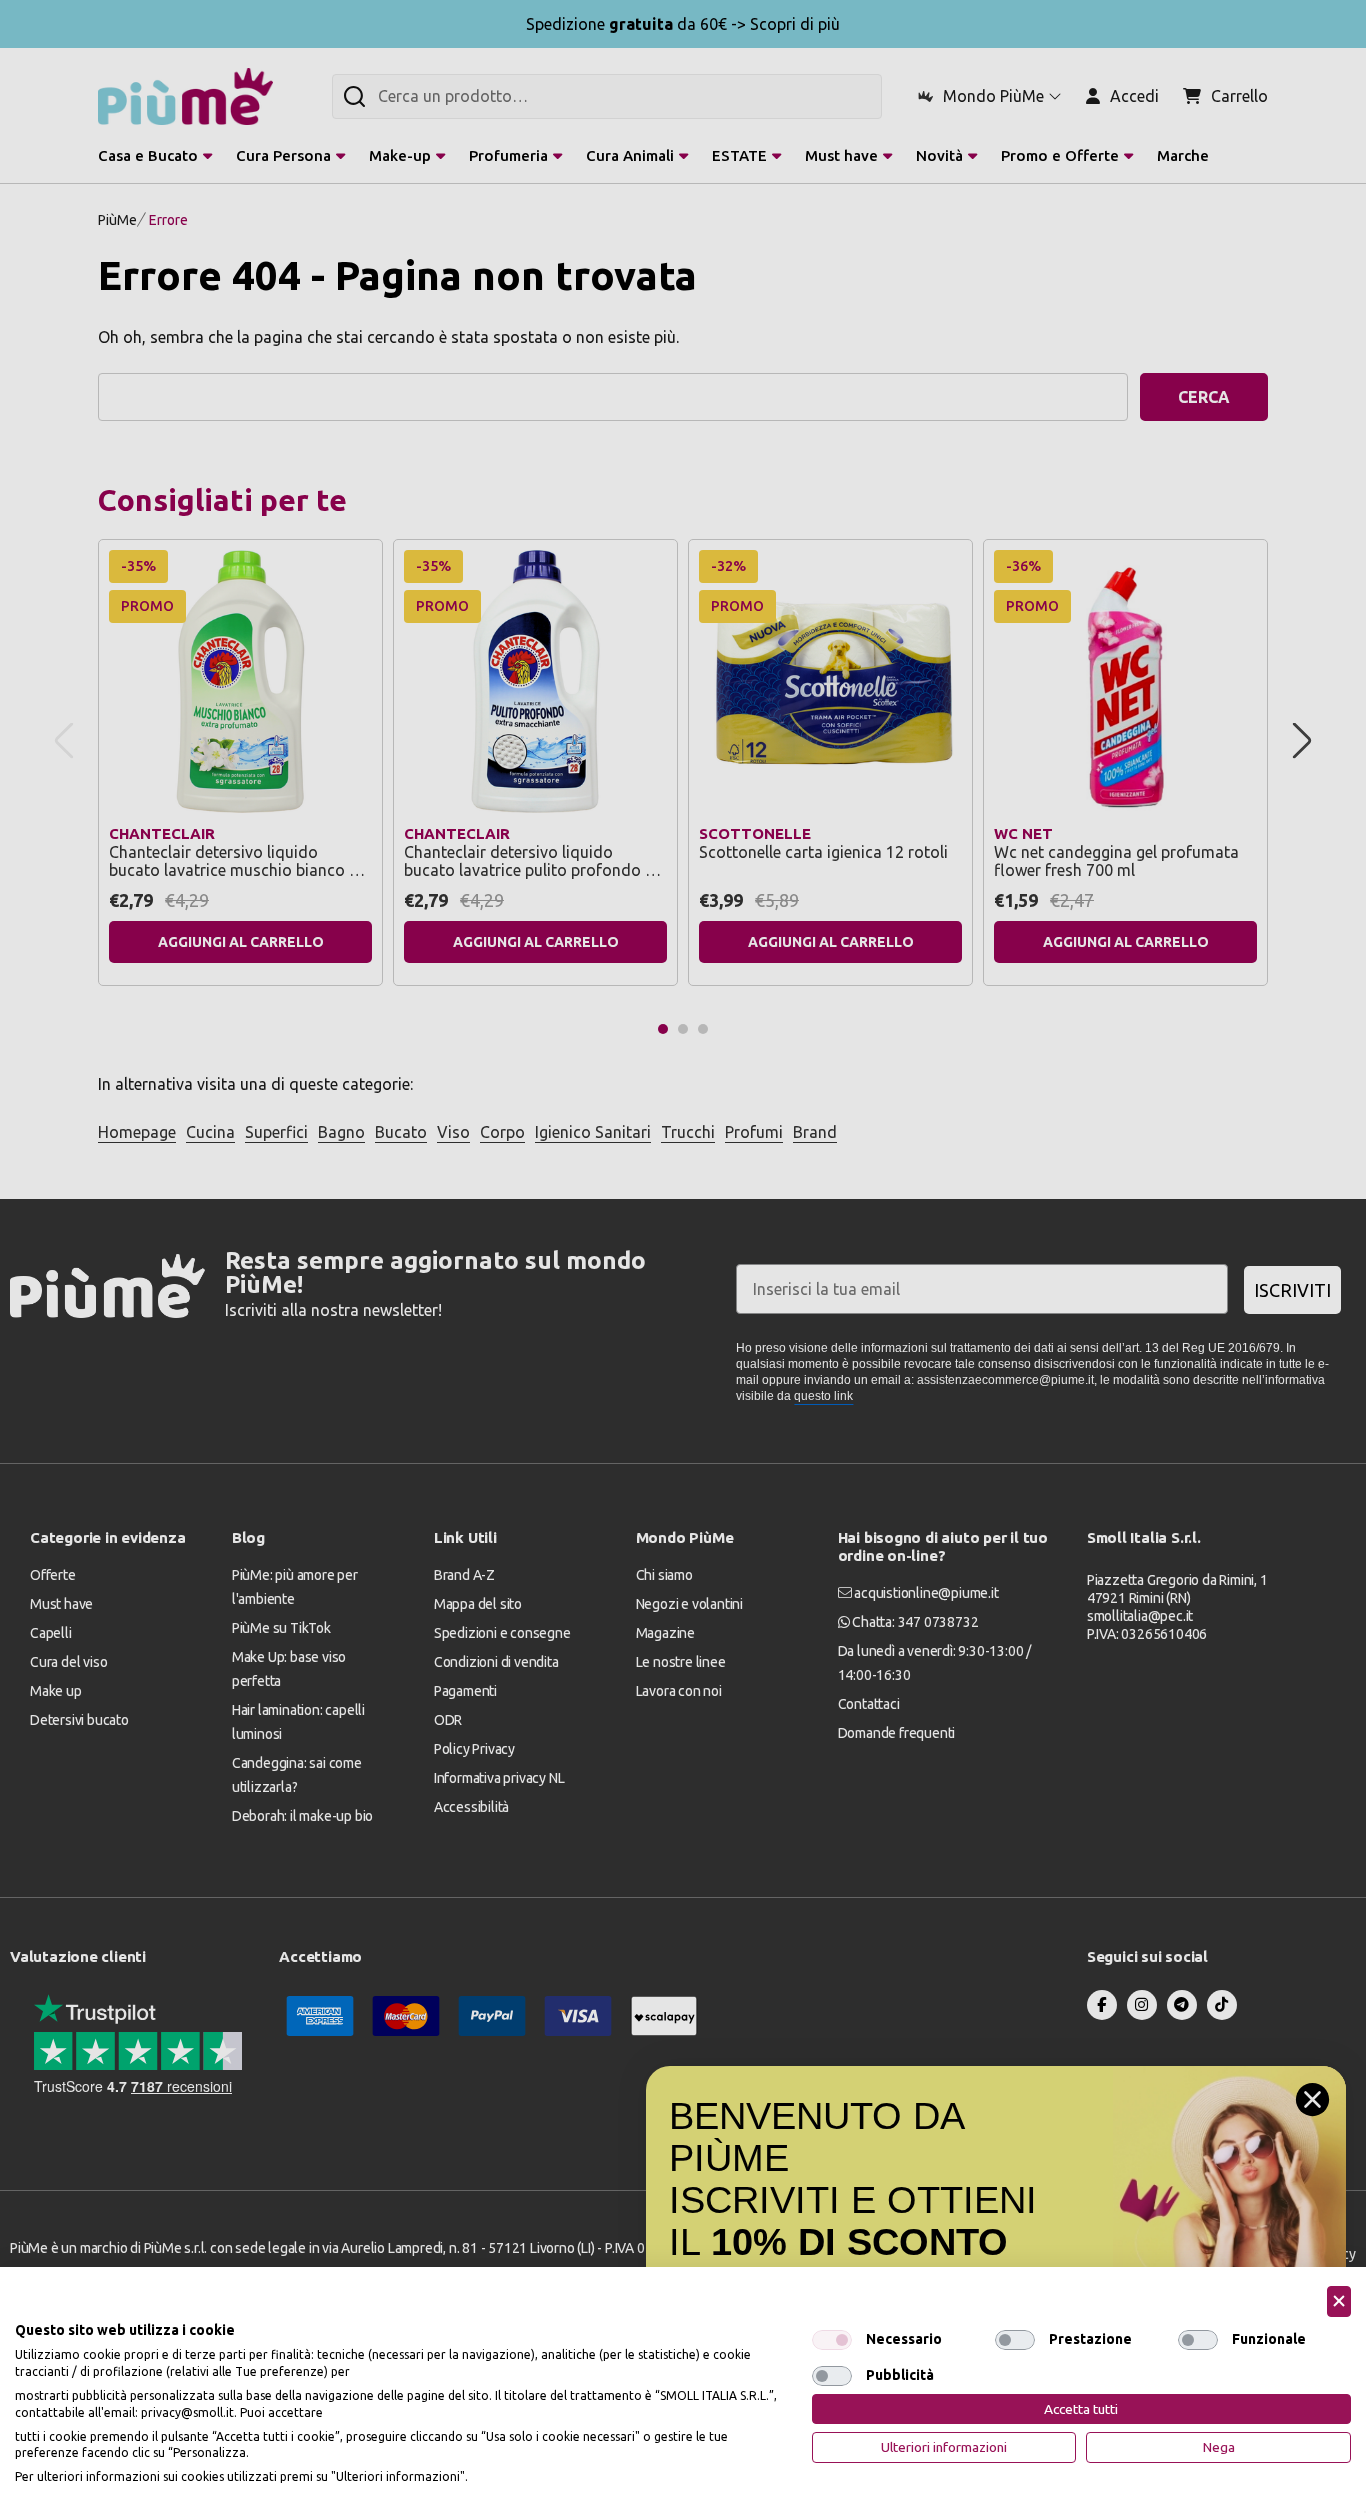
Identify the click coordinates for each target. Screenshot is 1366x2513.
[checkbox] (832, 2340)
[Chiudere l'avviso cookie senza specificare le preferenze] (1339, 2301)
